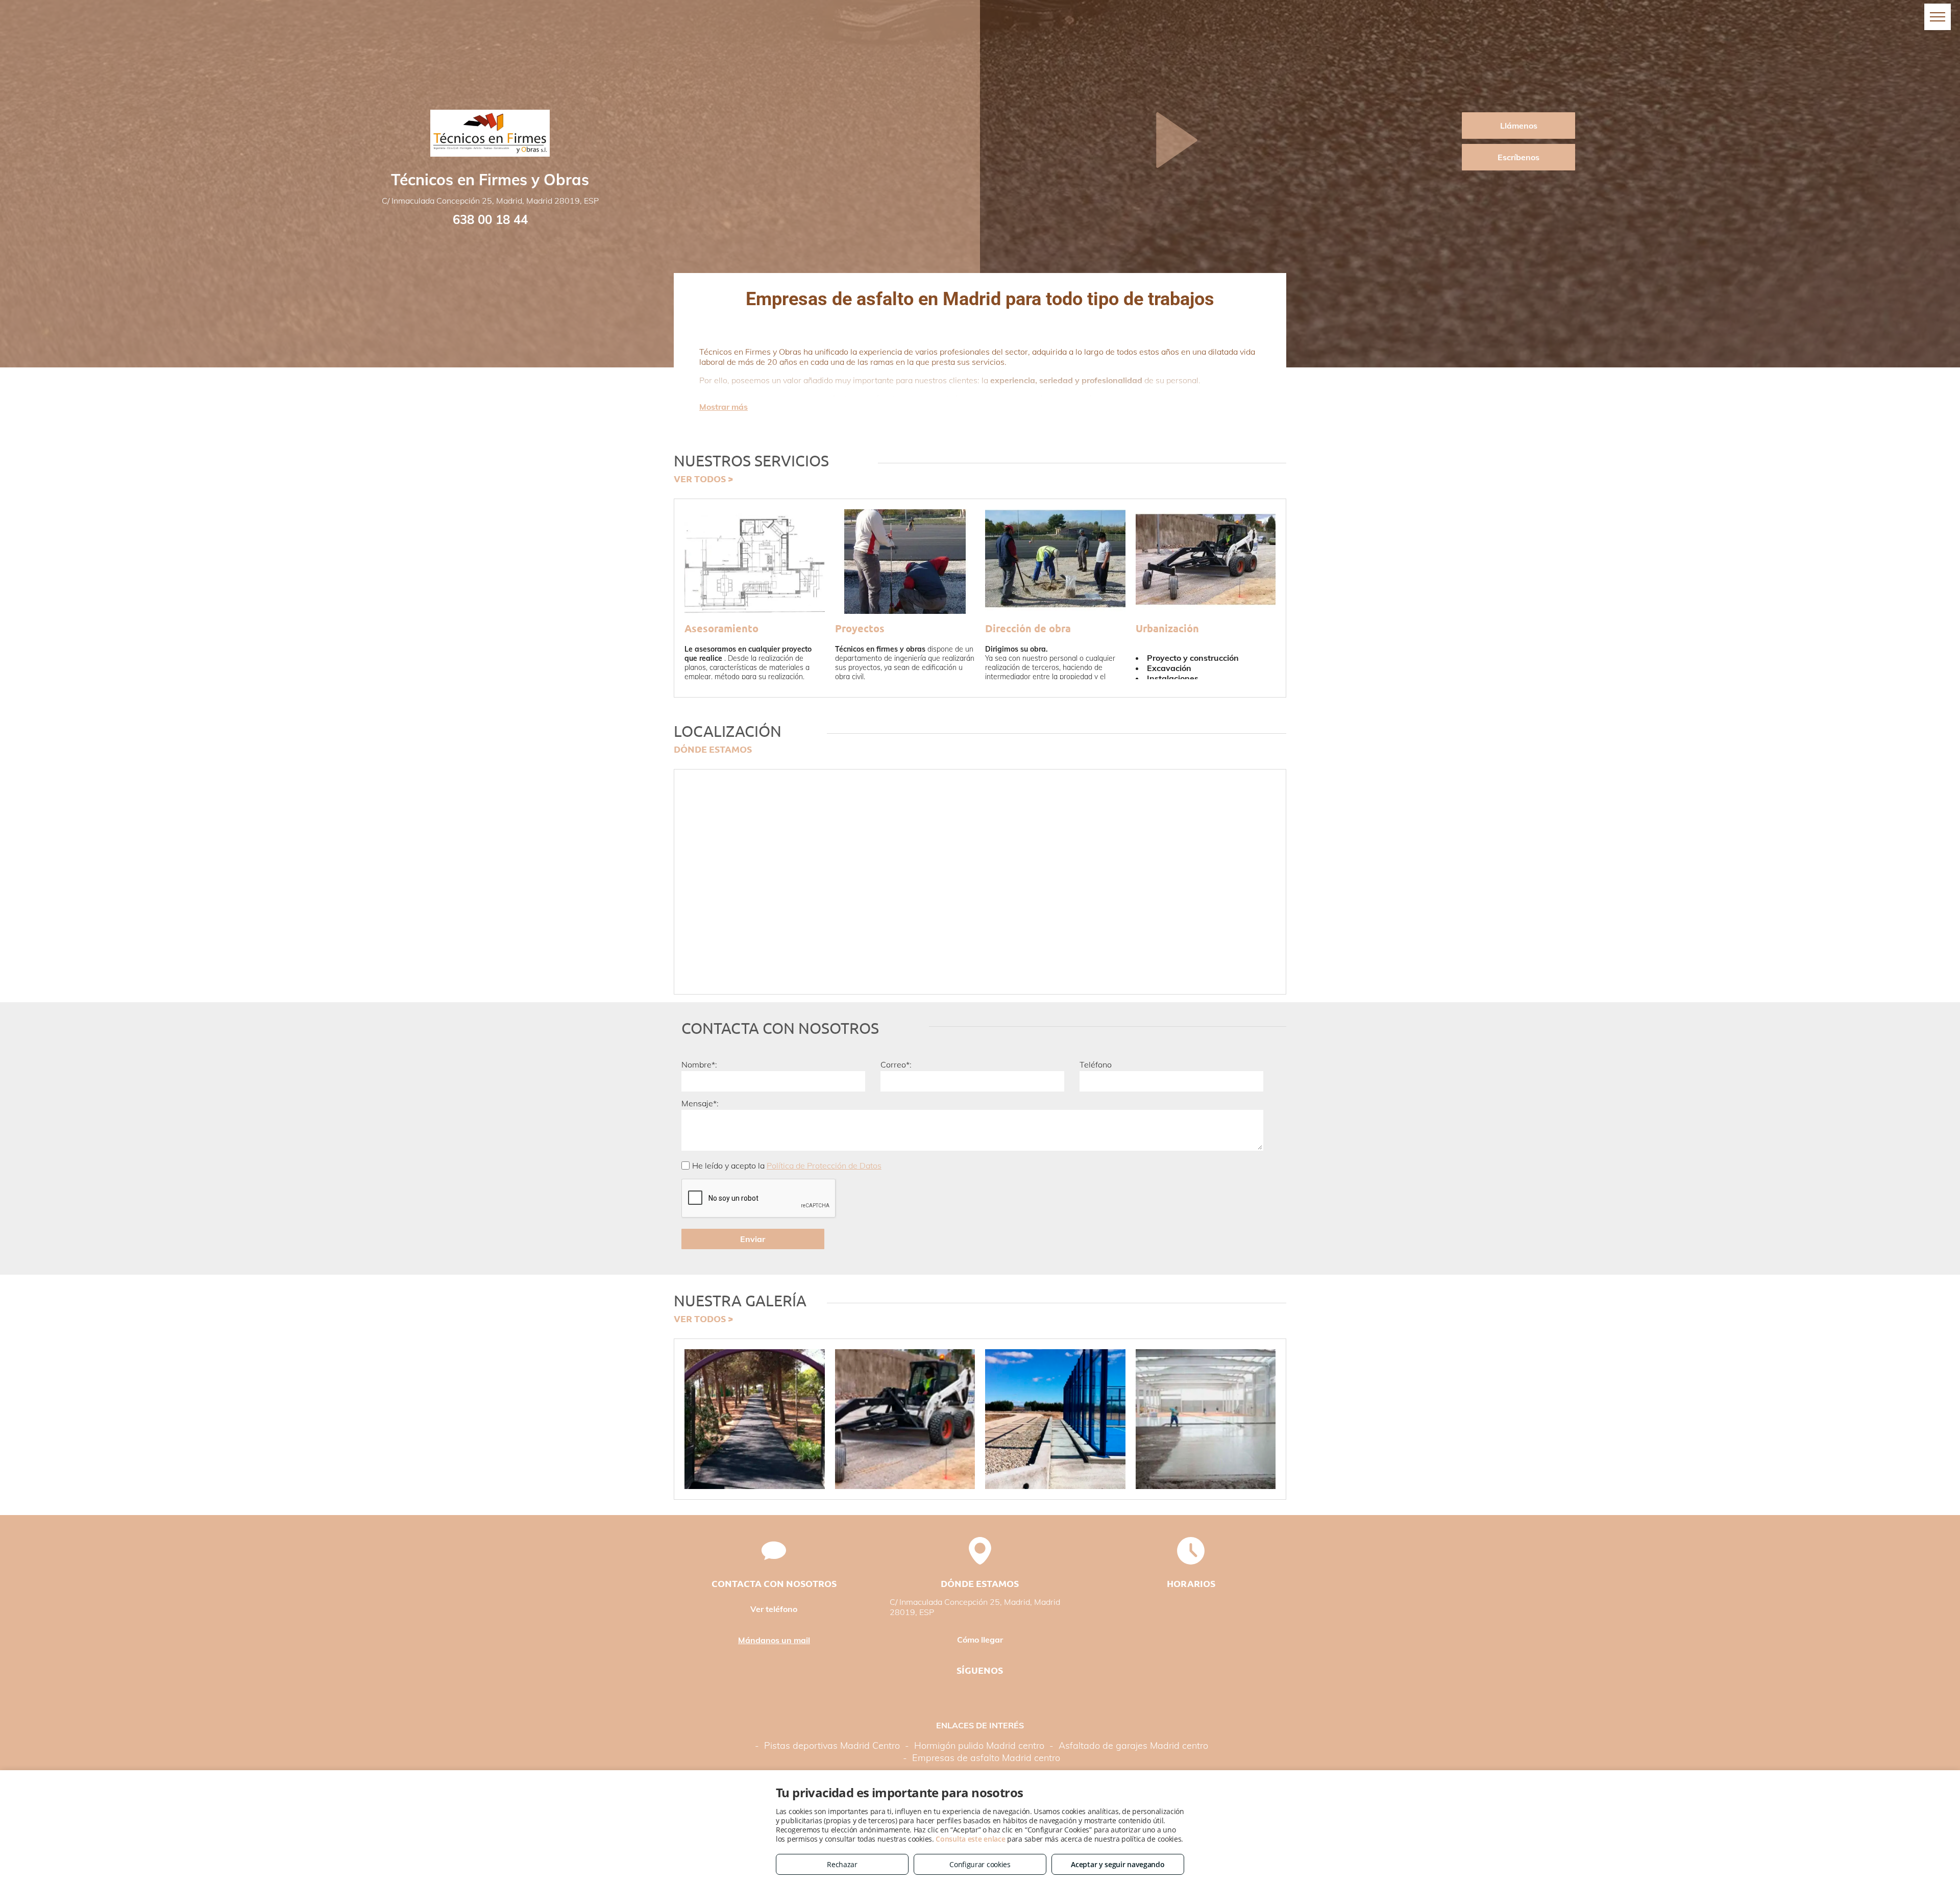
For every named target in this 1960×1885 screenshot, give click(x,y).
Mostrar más (724, 407)
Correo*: (896, 1064)
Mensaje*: (700, 1103)
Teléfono (1096, 1064)
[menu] (1938, 17)
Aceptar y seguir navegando (1118, 1864)
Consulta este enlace (970, 1839)
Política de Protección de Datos (824, 1165)
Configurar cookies (980, 1864)
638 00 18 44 (490, 219)
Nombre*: (699, 1064)
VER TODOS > (703, 478)
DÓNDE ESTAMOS (713, 749)
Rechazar (842, 1864)
